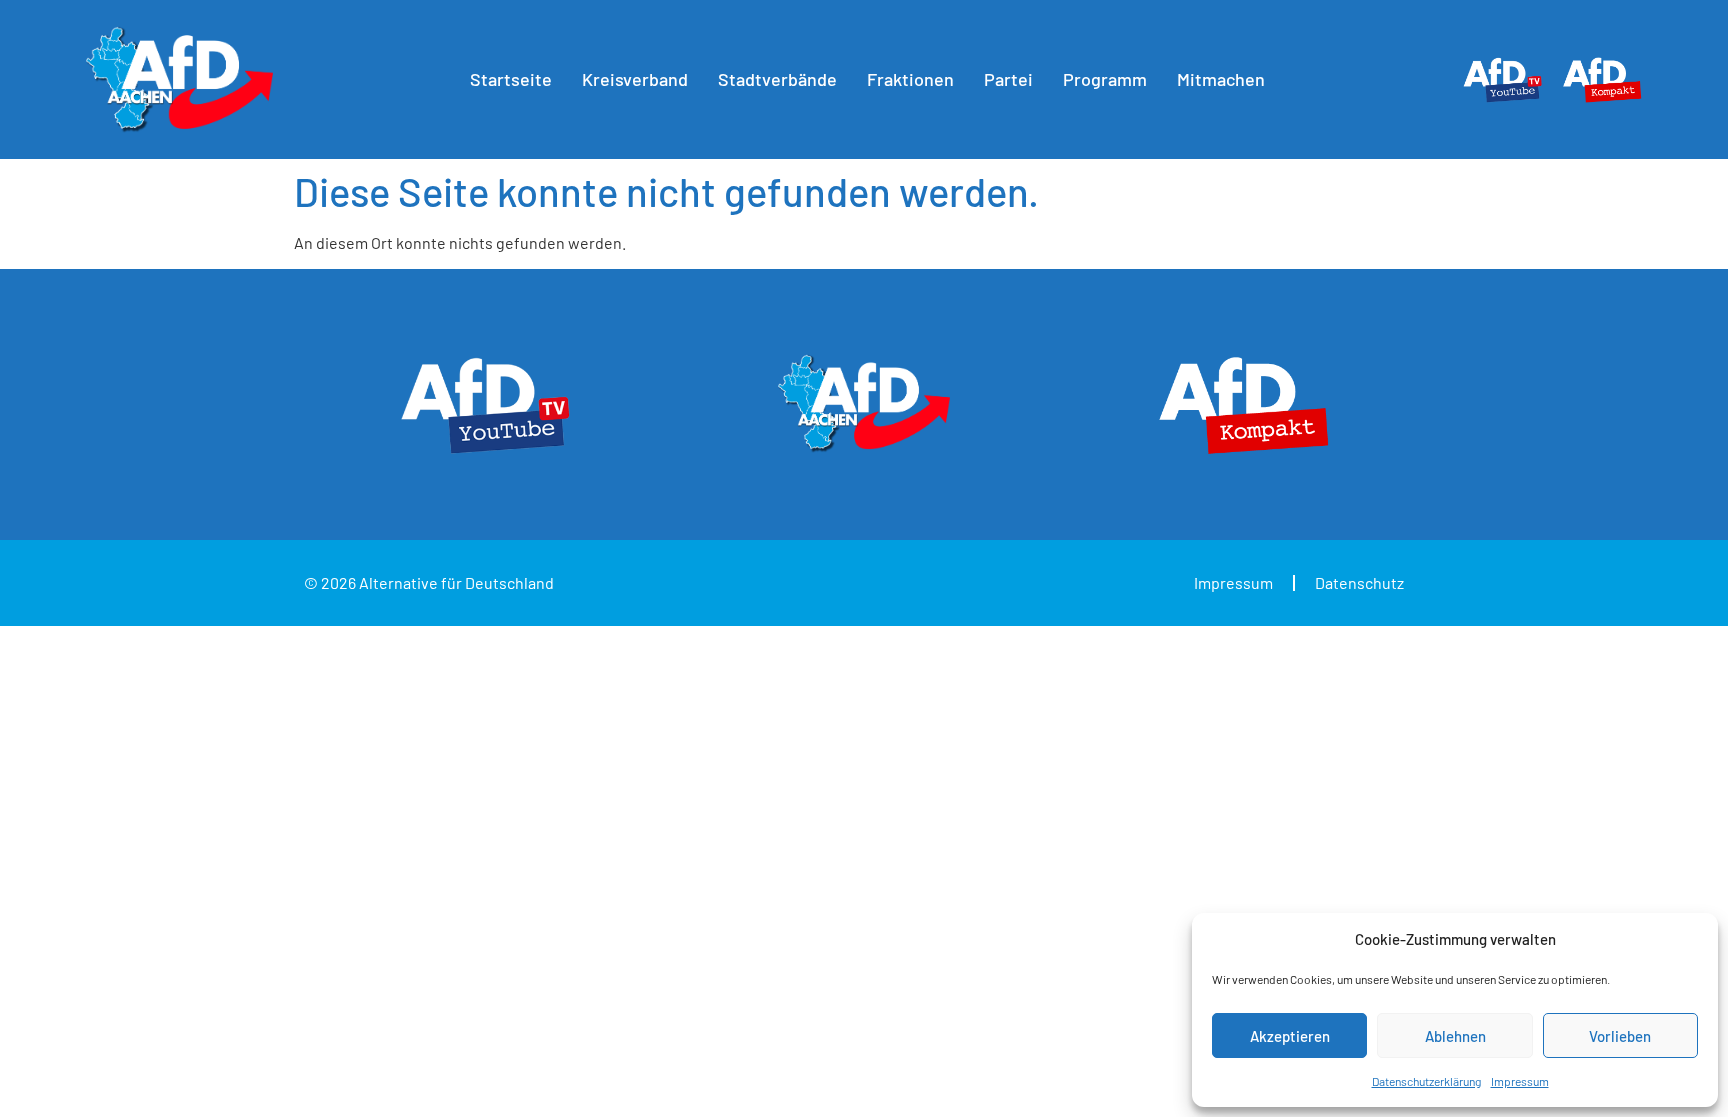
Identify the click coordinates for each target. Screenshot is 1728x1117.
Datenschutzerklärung (1426, 1081)
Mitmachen (1221, 79)
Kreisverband (635, 79)
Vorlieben (1620, 1036)
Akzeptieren (1290, 1036)
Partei (1008, 79)
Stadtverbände (777, 79)
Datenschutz (1359, 582)
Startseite (511, 79)
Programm (1105, 79)
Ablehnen (1455, 1036)
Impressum (1520, 1081)
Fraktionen (910, 79)
